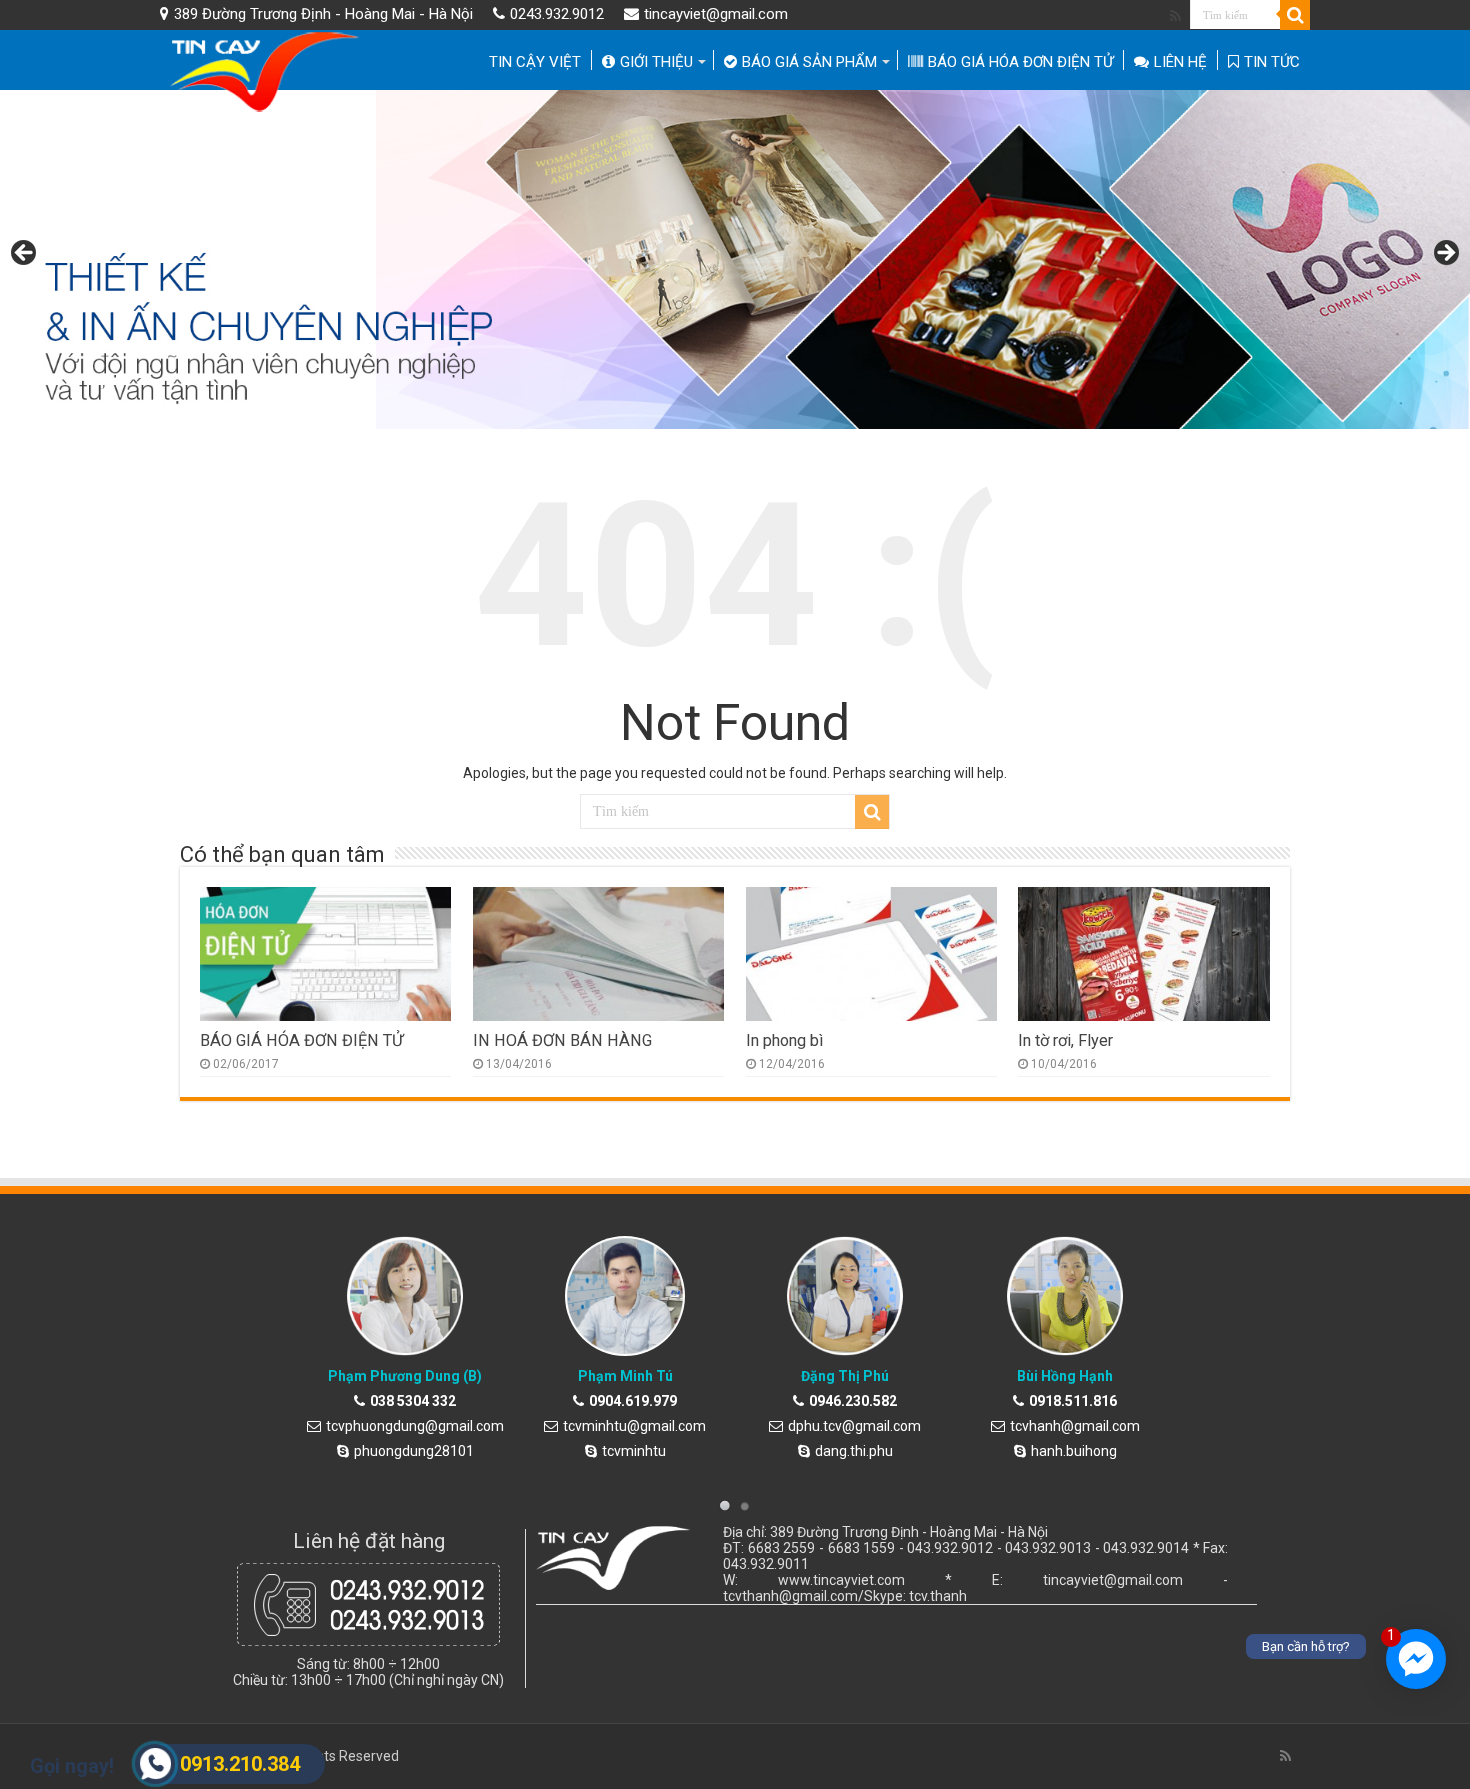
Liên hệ (1180, 62)
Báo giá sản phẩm (809, 62)
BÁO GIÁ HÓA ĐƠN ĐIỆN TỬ (1020, 62)
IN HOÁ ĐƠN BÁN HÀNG (562, 1040)
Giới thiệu (656, 62)
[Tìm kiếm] (1295, 15)
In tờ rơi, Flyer (1065, 1040)
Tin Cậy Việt (535, 62)
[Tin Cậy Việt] (267, 71)
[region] (735, 259)
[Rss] (1175, 16)
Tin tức (1272, 62)
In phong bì (784, 1040)
